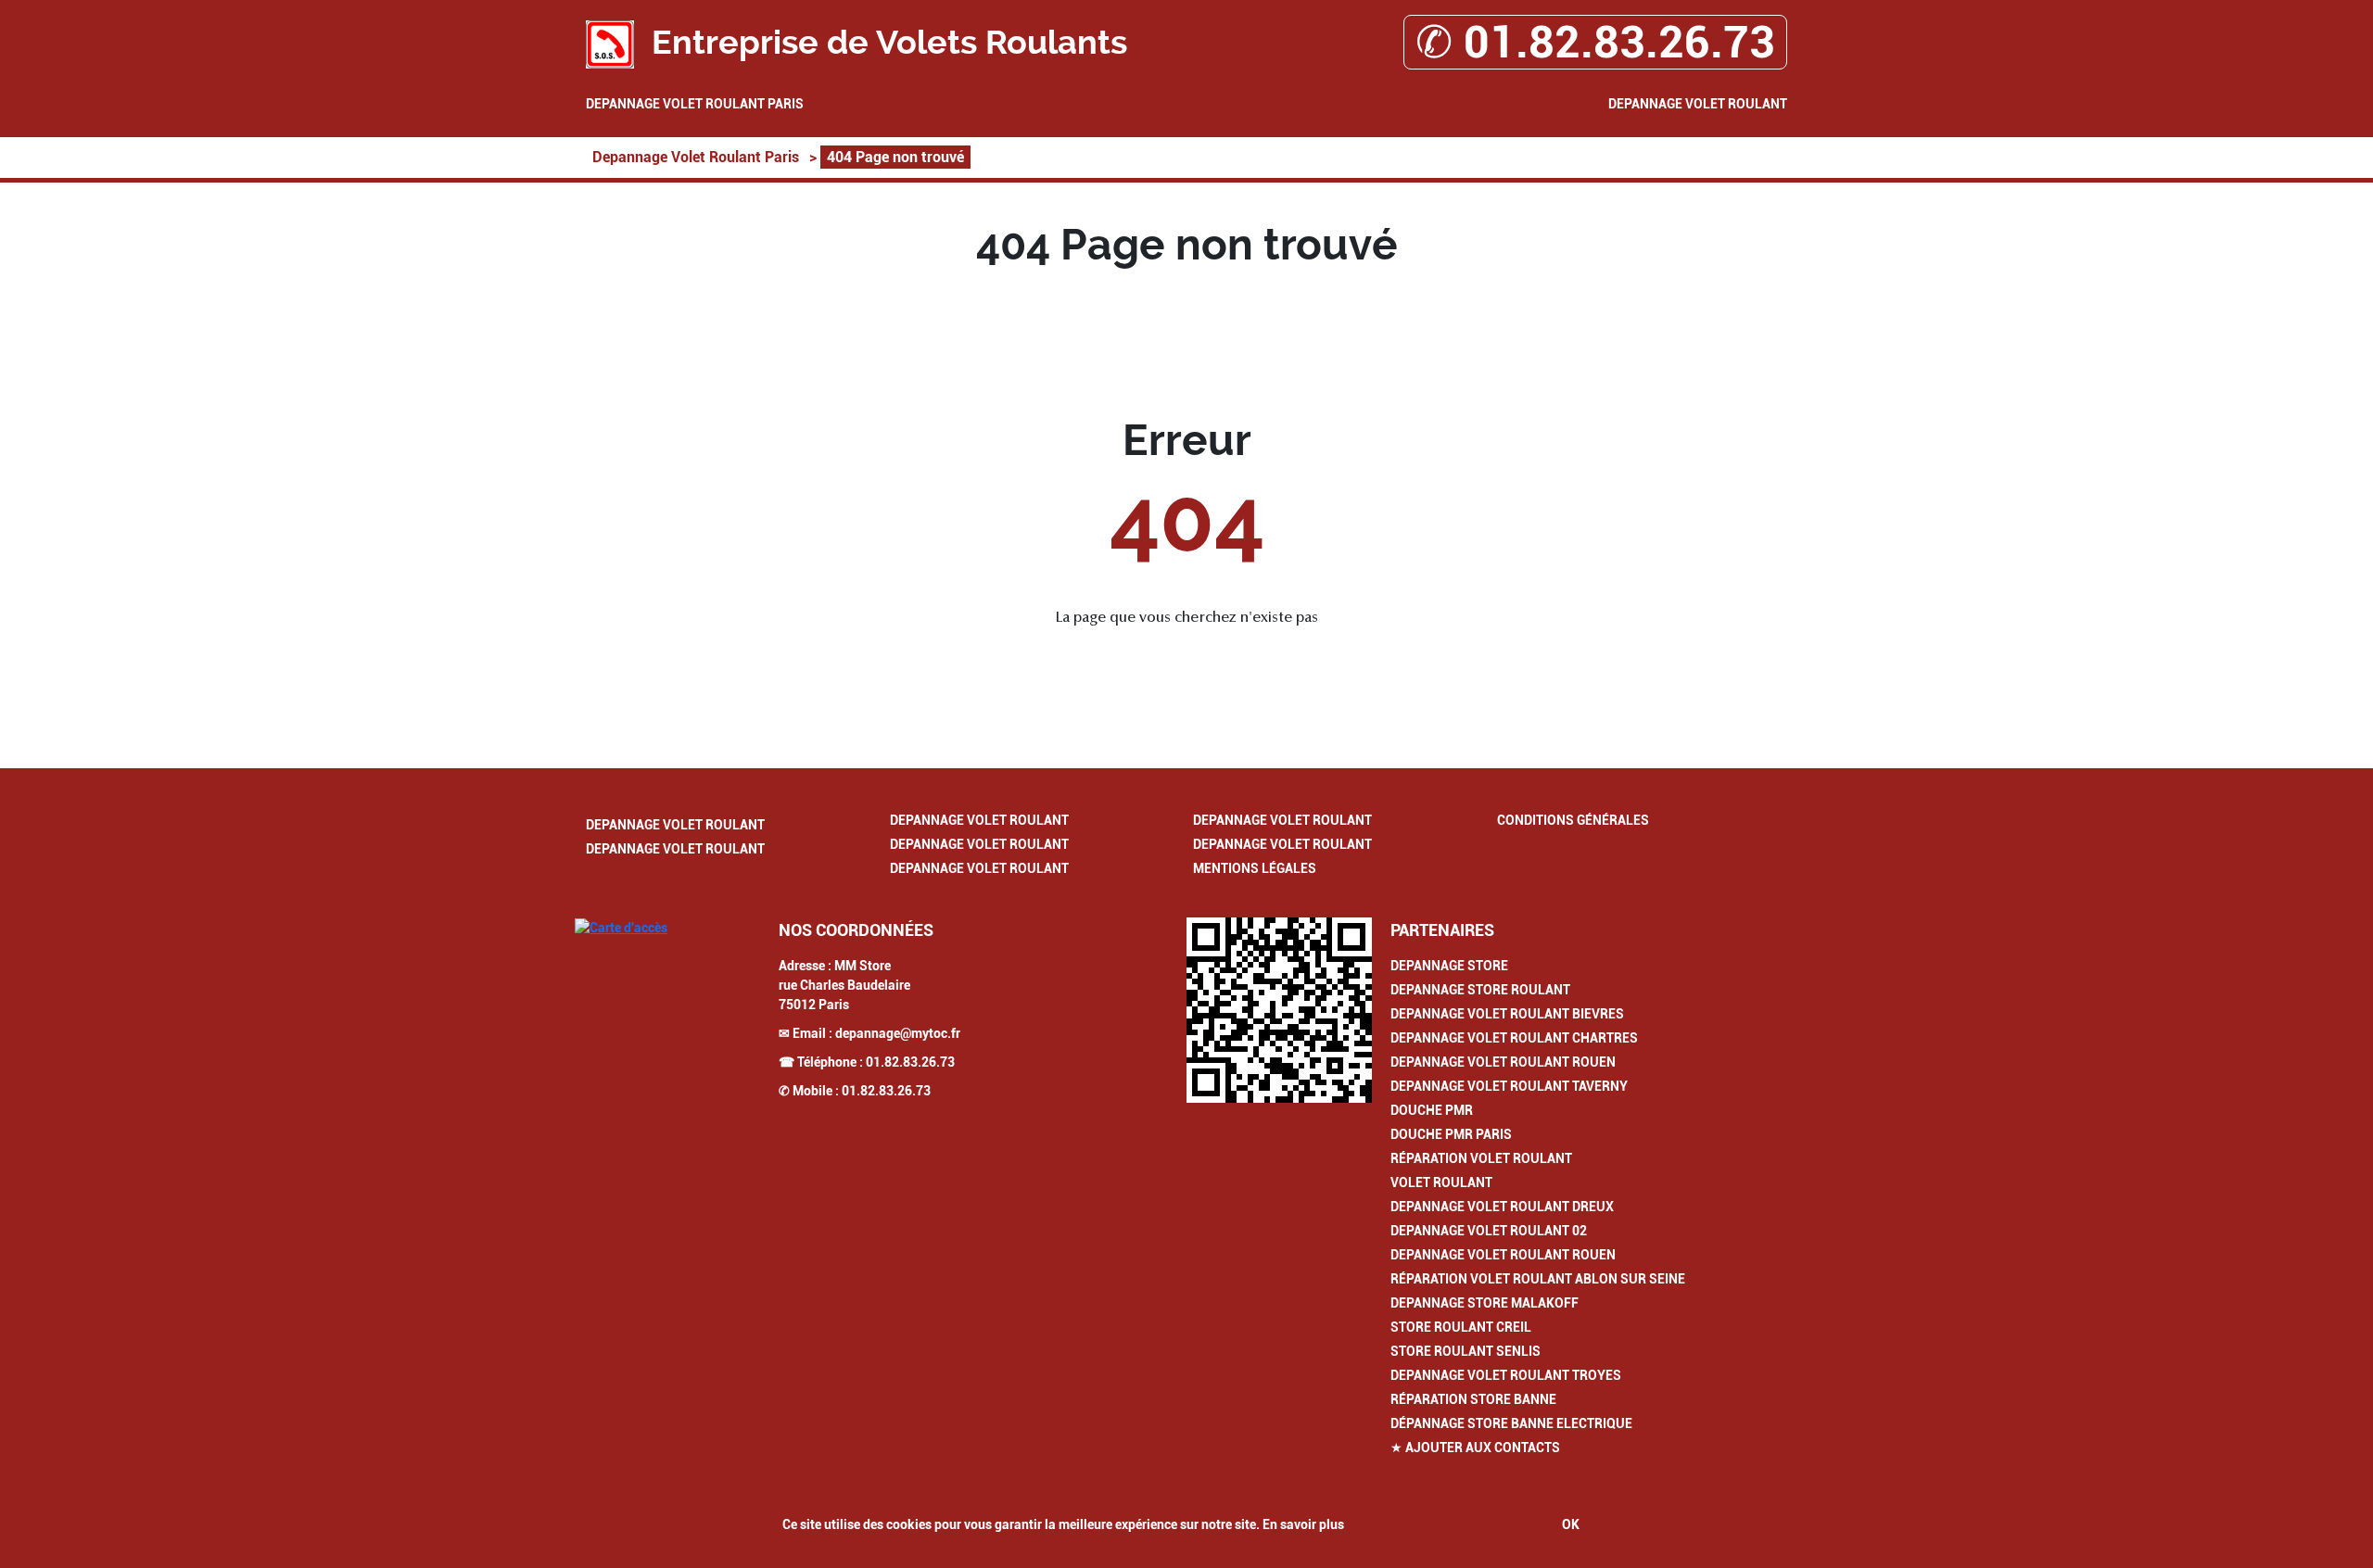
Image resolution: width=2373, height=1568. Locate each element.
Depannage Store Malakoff (1485, 1303)
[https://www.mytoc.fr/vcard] (1279, 1010)
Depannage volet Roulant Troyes (1506, 1375)
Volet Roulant (1441, 1182)
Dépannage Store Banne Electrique (1511, 1423)
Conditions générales (1573, 820)
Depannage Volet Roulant (1698, 104)
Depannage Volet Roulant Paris (695, 104)
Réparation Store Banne (1473, 1399)
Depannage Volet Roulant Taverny (1509, 1086)
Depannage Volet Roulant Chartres (1514, 1038)
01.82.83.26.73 (910, 1062)
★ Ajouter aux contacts (1475, 1448)
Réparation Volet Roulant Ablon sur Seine (1538, 1279)
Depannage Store (1449, 966)
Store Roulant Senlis (1466, 1351)
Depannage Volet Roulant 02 (1489, 1231)
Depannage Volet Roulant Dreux (1502, 1207)
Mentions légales (1255, 868)
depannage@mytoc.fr (898, 1033)
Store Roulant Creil (1461, 1327)
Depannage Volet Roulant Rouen (1503, 1062)
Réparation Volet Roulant (1481, 1158)
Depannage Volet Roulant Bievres (1507, 1014)
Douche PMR (1432, 1110)
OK (1571, 1524)
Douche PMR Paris (1451, 1134)
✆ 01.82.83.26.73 (1595, 42)
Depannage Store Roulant (1480, 990)
